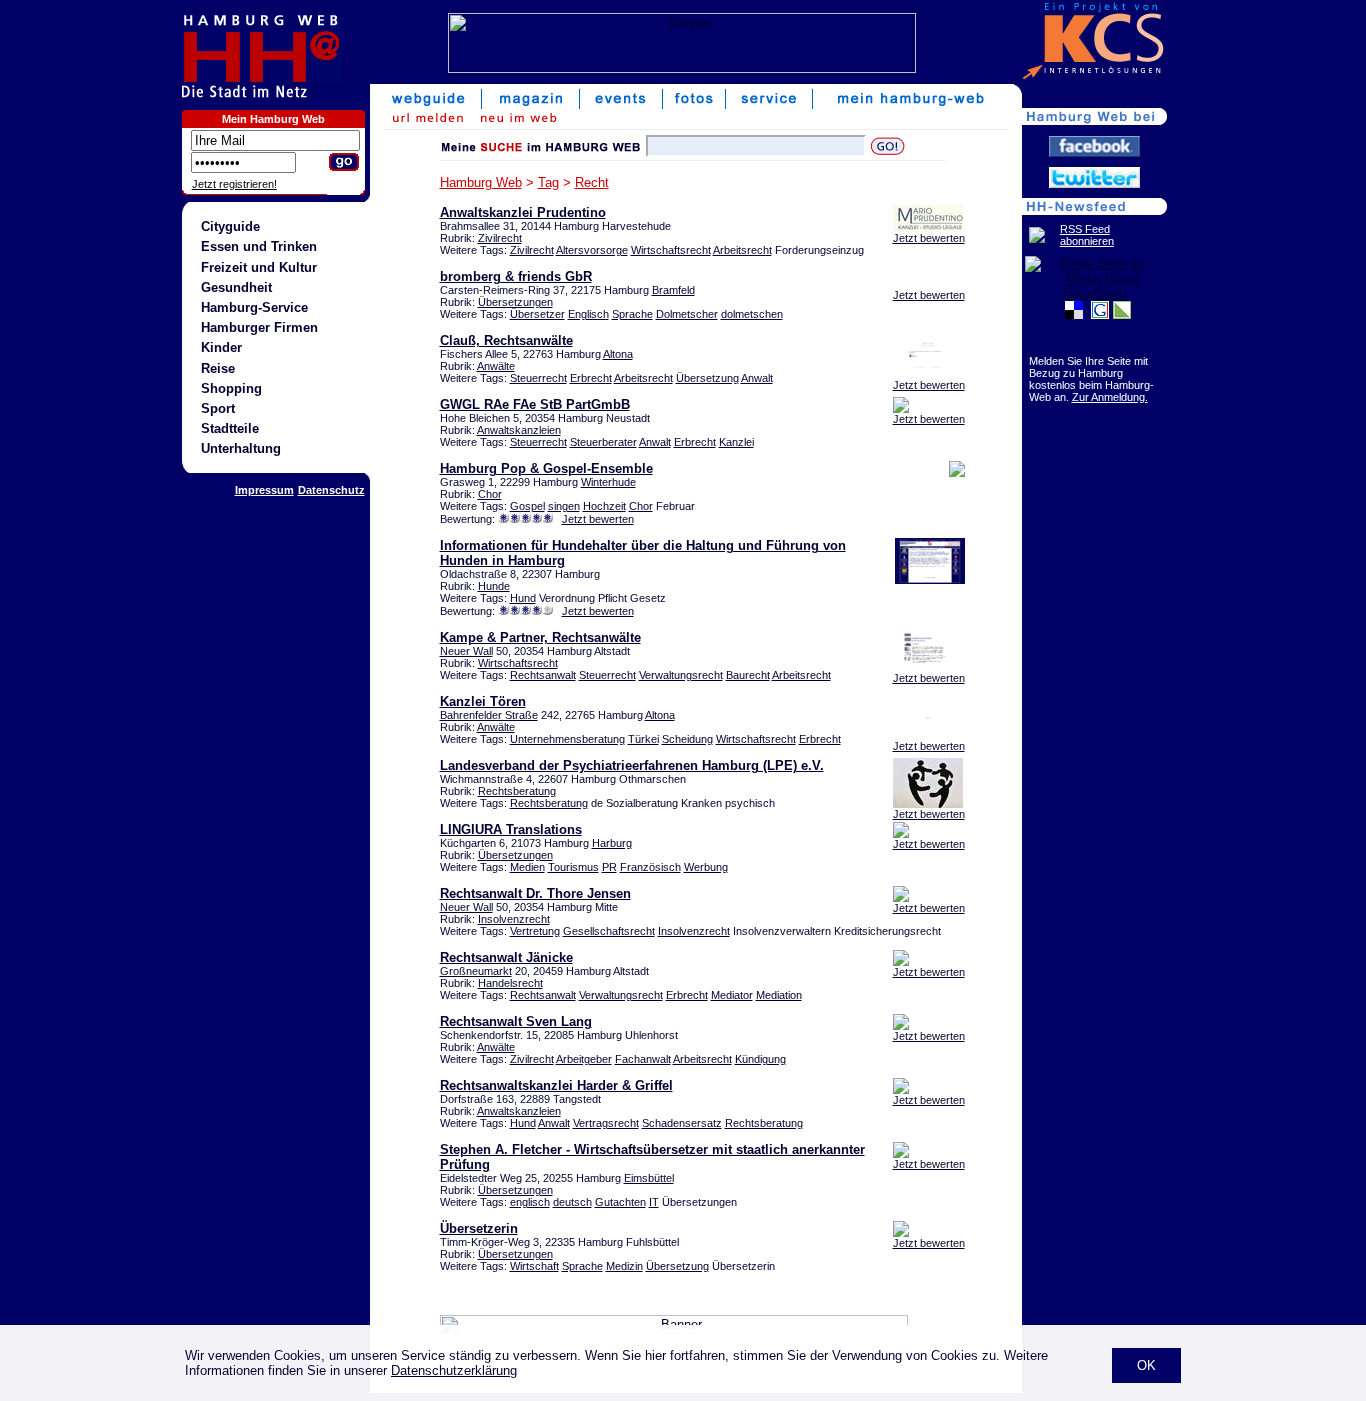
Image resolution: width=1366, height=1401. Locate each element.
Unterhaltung (241, 448)
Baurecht (748, 675)
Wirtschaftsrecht (671, 250)
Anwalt (757, 378)
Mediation (779, 995)
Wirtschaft (534, 1266)
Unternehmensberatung (567, 739)
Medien (527, 867)
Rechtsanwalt (543, 675)
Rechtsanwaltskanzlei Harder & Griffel (556, 1085)
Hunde (494, 586)
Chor (490, 494)
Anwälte (496, 366)
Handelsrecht (510, 983)
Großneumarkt (476, 971)
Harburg (612, 843)
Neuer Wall (466, 651)
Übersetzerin (479, 1228)
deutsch (572, 1202)
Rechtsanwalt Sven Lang (516, 1021)
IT (654, 1202)
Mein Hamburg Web (273, 119)
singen (564, 506)
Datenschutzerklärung (454, 1370)
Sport (218, 408)
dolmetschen (752, 314)
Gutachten (620, 1202)
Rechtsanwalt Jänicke (506, 957)
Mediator (732, 995)
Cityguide (230, 226)
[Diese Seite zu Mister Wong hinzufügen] (1094, 293)
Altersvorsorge (592, 250)
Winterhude (608, 482)
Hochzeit (604, 506)
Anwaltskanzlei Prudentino (523, 212)
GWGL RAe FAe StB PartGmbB (535, 404)
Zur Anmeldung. (1110, 397)
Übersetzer (537, 314)
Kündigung (760, 1059)
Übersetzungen (515, 302)
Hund (523, 598)
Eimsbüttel (649, 1178)
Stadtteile (230, 428)
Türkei (643, 739)
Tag (548, 182)
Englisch (588, 314)
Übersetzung (707, 378)
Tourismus (573, 867)
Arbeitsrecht (742, 250)
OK (1146, 1365)
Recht (592, 182)
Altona (618, 354)
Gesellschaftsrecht (609, 931)
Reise (218, 368)
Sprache (632, 314)
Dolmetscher (687, 314)
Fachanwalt (643, 1059)
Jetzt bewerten (929, 238)
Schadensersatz (682, 1123)
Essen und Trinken (259, 246)
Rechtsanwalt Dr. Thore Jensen (535, 893)
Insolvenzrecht (514, 919)
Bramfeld (673, 290)
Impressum (264, 490)
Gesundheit (236, 287)
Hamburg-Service (254, 307)
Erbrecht (591, 378)
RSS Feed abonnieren (1087, 235)
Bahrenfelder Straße (489, 715)
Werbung (706, 867)
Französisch (650, 867)
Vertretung (535, 931)
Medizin (624, 1266)
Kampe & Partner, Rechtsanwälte (540, 637)
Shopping (231, 388)
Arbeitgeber (584, 1059)
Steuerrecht (538, 378)
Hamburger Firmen (259, 327)
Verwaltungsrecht (681, 675)
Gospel (527, 506)
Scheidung (687, 739)
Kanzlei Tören (483, 701)
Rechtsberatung (517, 791)
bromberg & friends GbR (516, 276)
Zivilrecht (500, 238)
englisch (530, 1202)
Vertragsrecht (606, 1123)
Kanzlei (736, 442)
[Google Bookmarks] (1100, 314)
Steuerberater (603, 442)
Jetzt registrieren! (234, 184)
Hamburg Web (481, 182)
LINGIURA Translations (511, 829)
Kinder (221, 347)
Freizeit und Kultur (259, 267)
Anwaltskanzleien (519, 430)
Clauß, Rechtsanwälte (506, 340)
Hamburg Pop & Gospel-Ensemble (546, 468)
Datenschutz (331, 490)
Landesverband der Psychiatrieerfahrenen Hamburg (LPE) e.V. (632, 765)
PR (609, 867)
